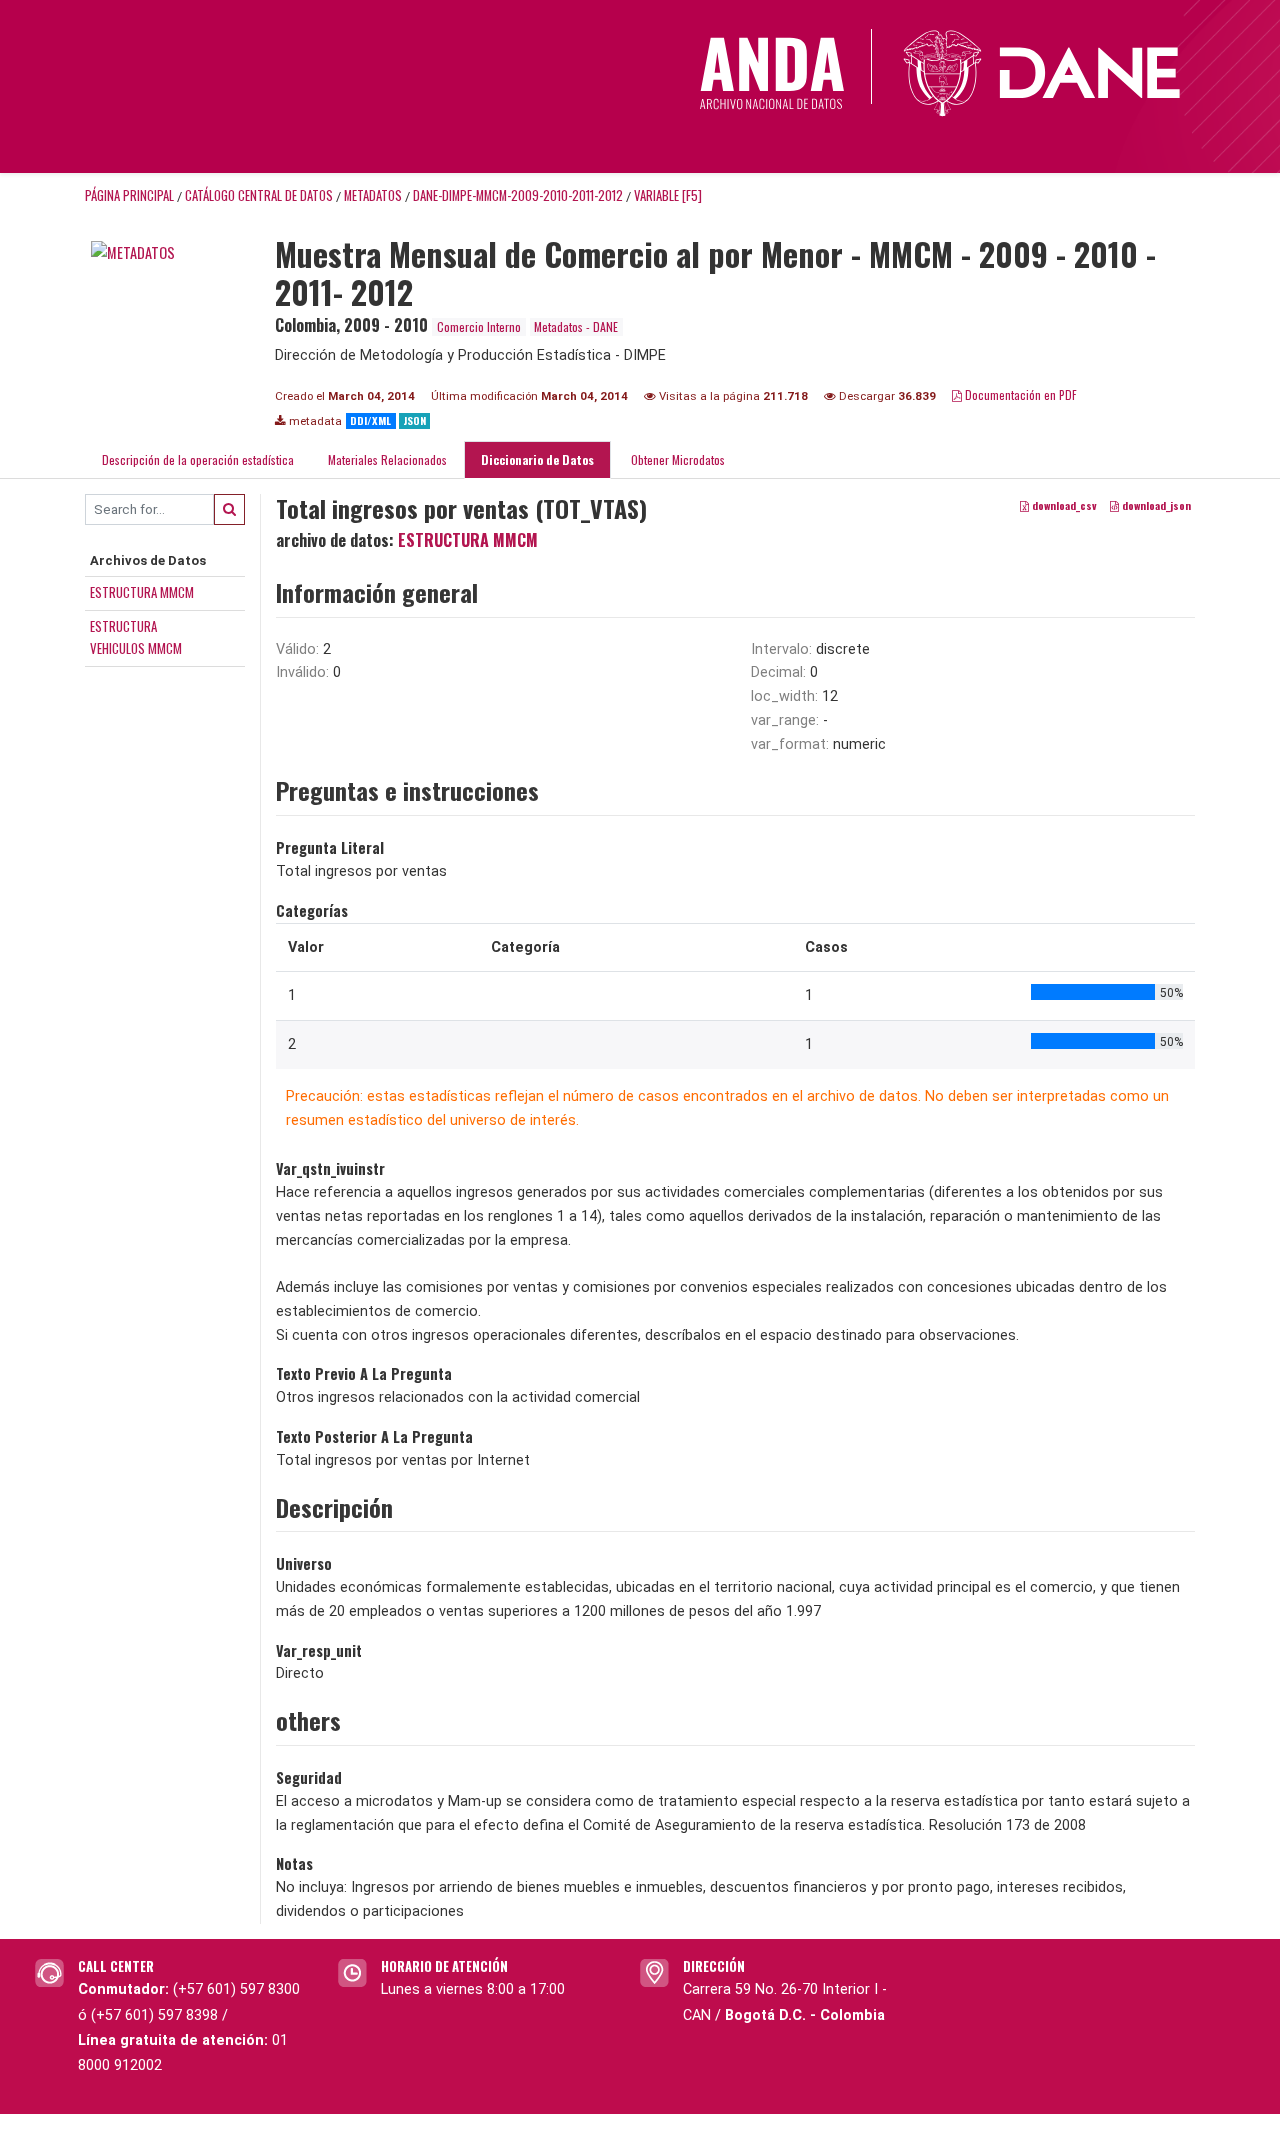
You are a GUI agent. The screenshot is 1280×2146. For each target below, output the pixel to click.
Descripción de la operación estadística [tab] (198, 459)
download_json (1155, 505)
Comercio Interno (479, 326)
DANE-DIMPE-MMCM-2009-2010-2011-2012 (518, 195)
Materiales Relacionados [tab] (387, 459)
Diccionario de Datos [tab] (537, 459)
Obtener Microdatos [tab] (676, 459)
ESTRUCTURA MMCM (142, 592)
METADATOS (373, 195)
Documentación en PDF (1019, 394)
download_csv (1063, 505)
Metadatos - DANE (576, 326)
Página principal (129, 195)
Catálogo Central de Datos (259, 195)
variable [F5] (668, 195)
